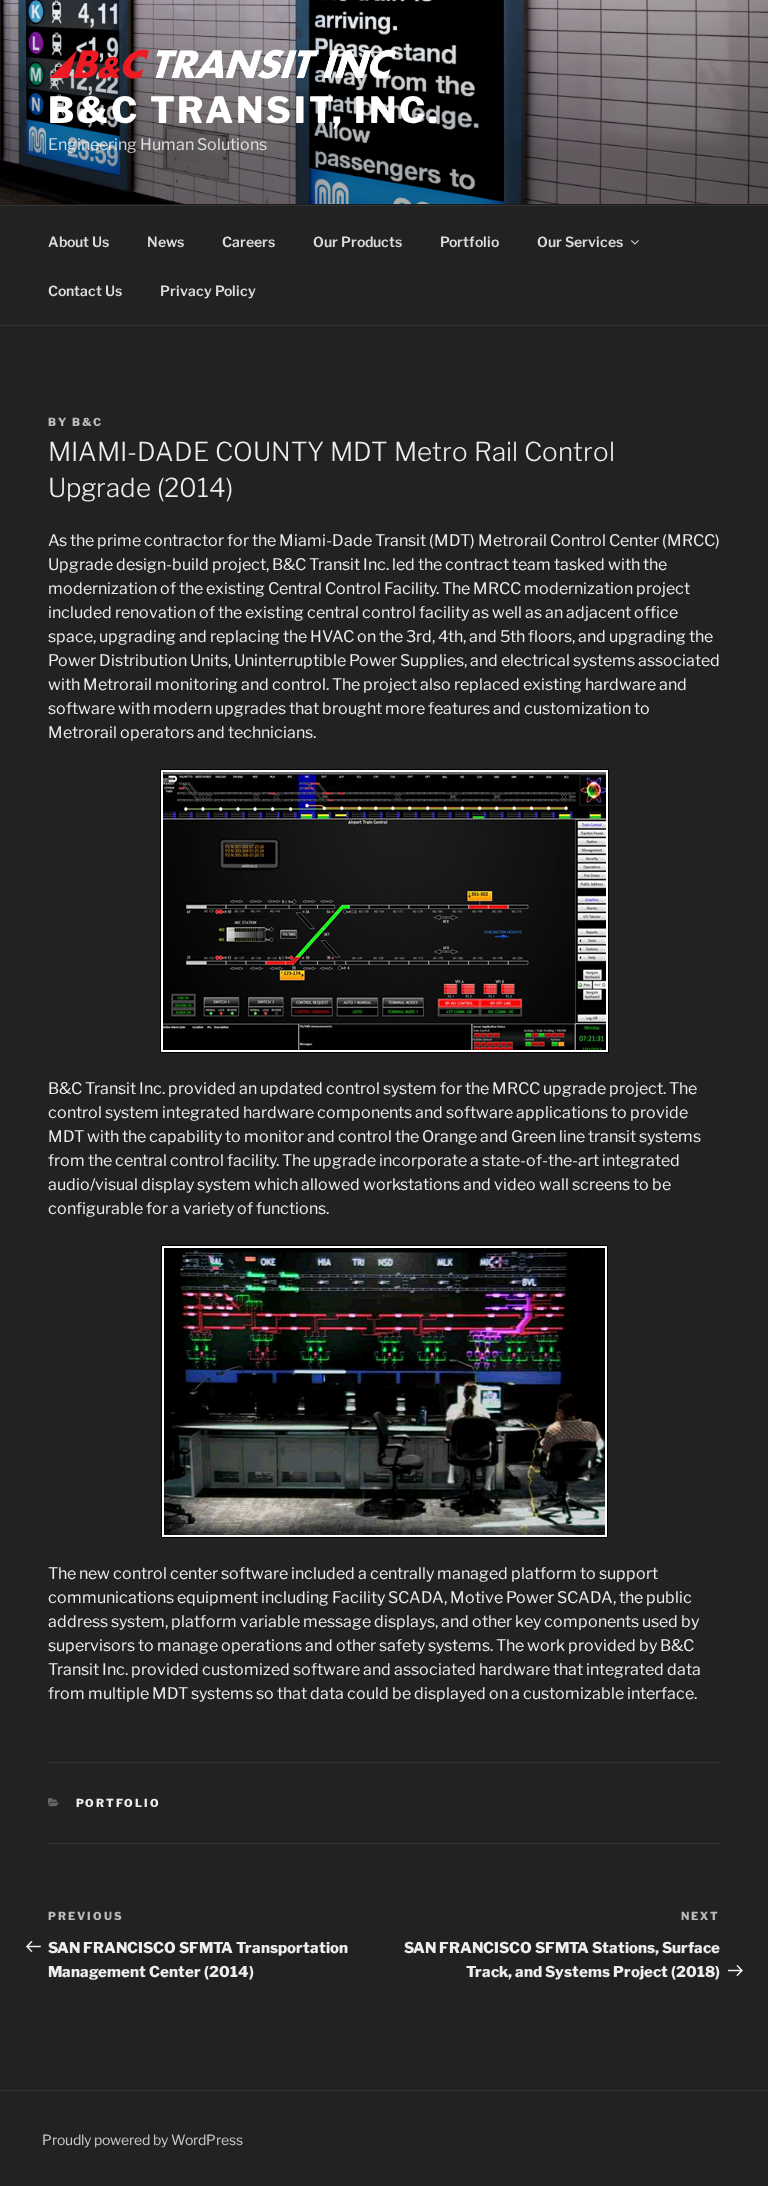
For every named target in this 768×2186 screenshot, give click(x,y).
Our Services (580, 241)
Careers (248, 241)
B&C (87, 422)
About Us (78, 241)
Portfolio (469, 241)
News (165, 241)
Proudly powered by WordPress (142, 2139)
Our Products (357, 241)
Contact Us (85, 290)
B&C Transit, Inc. (244, 110)
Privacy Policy (208, 290)
